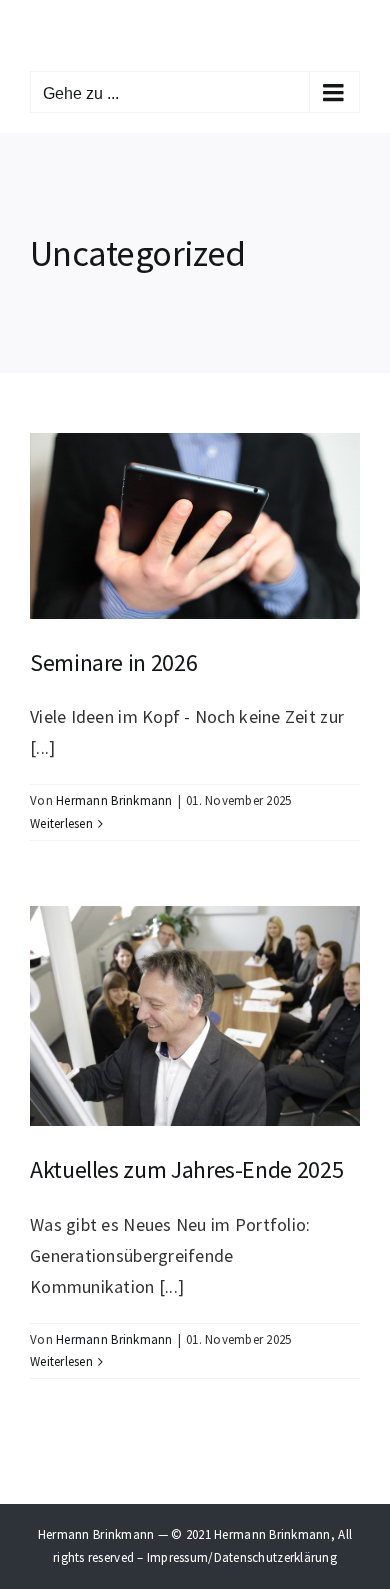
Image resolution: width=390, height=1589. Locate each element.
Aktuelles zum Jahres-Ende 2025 (186, 1169)
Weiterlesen (61, 823)
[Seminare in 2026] (195, 526)
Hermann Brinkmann (114, 800)
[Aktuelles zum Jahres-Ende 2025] (195, 1016)
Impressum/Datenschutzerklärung (242, 1557)
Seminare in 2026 (113, 662)
